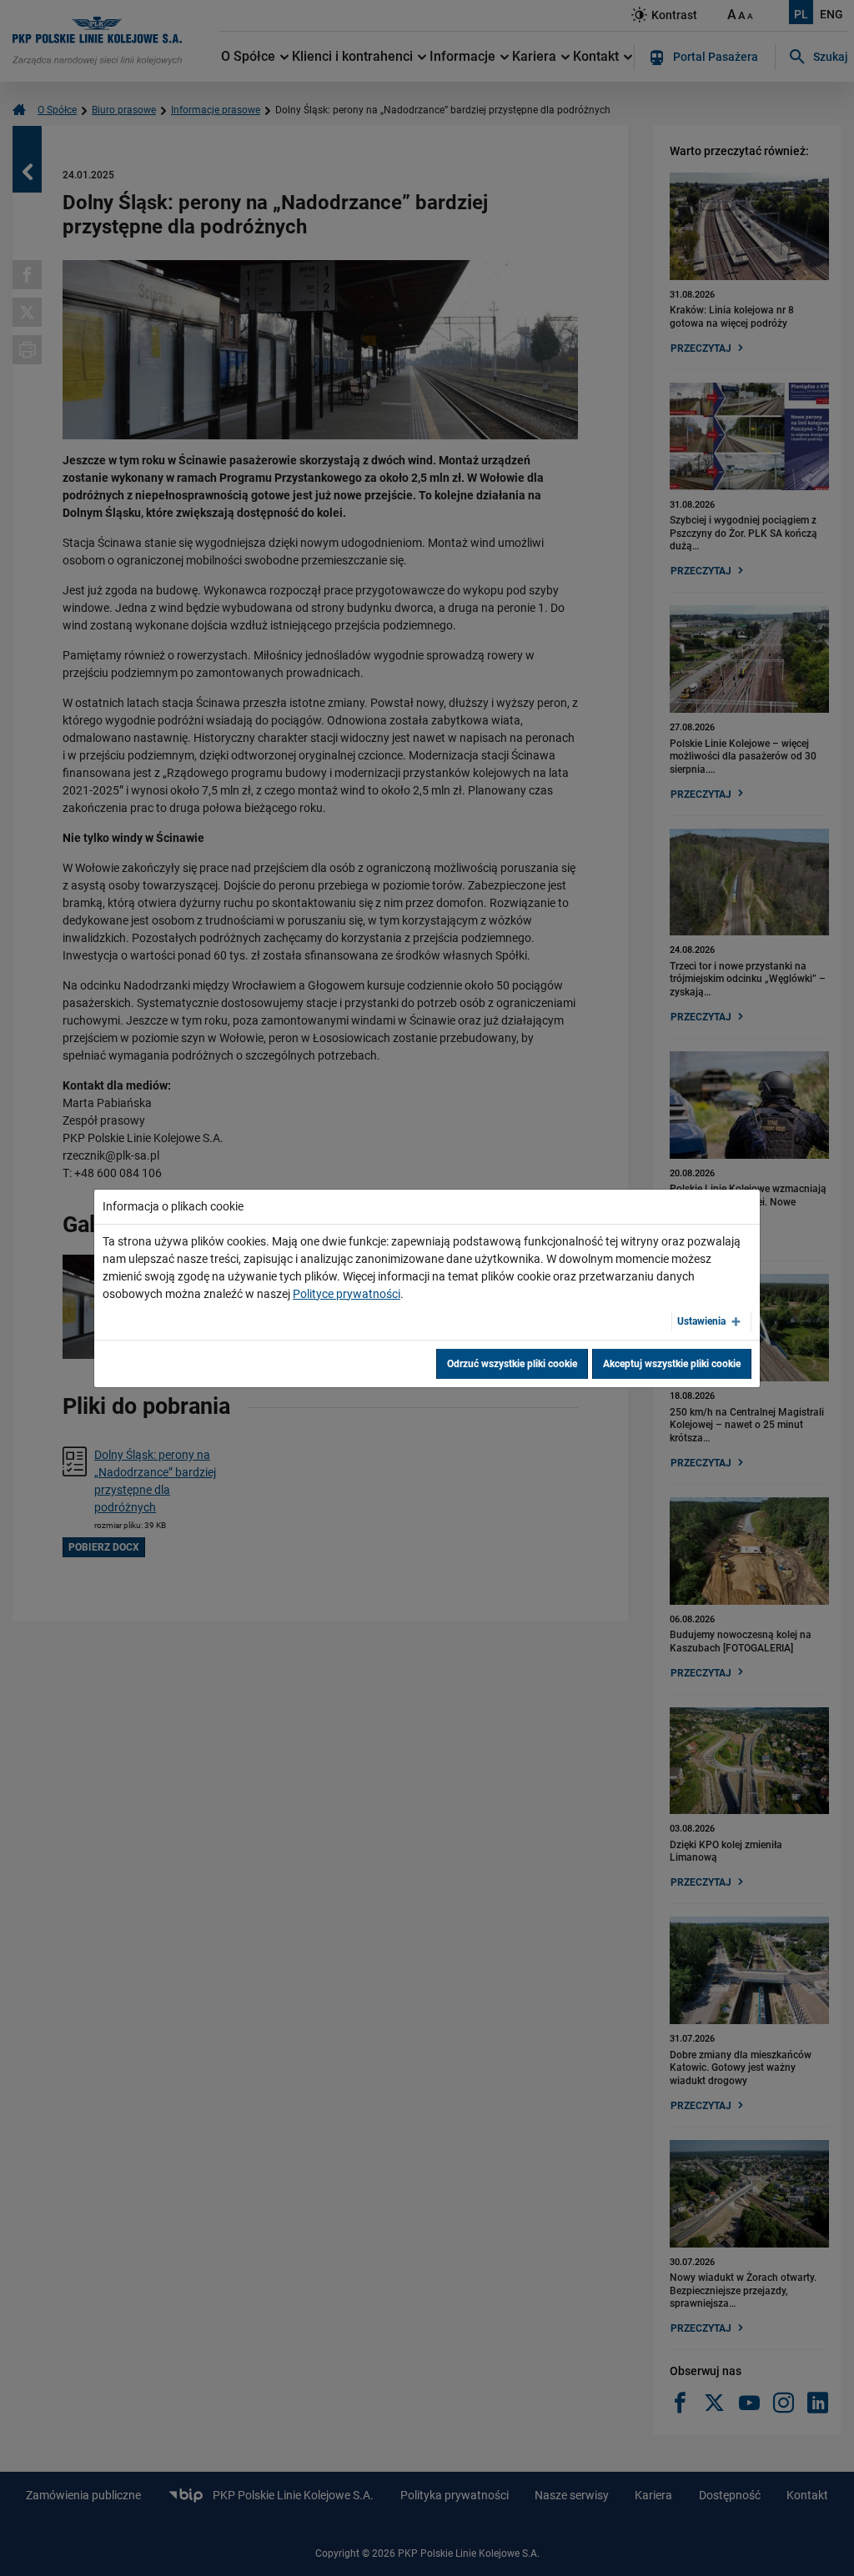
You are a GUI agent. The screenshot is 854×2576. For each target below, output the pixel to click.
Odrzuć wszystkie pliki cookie (512, 1364)
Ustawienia (701, 1321)
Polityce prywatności (347, 1294)
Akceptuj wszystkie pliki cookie (672, 1364)
